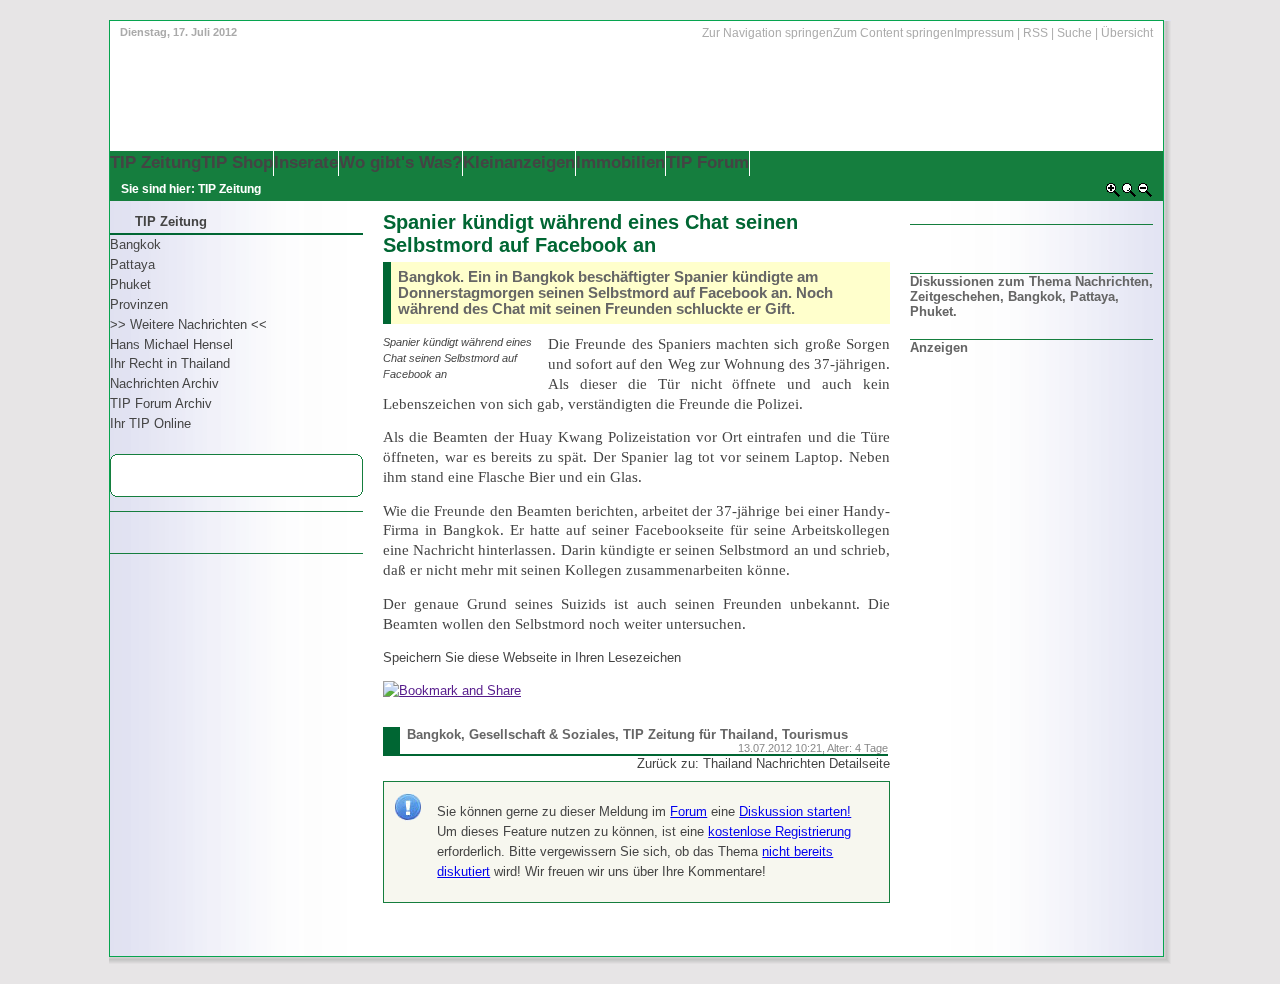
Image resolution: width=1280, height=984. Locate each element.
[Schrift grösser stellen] (1113, 194)
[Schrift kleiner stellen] (1145, 194)
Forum (688, 811)
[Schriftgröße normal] (1129, 194)
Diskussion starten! (795, 811)
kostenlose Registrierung (779, 831)
